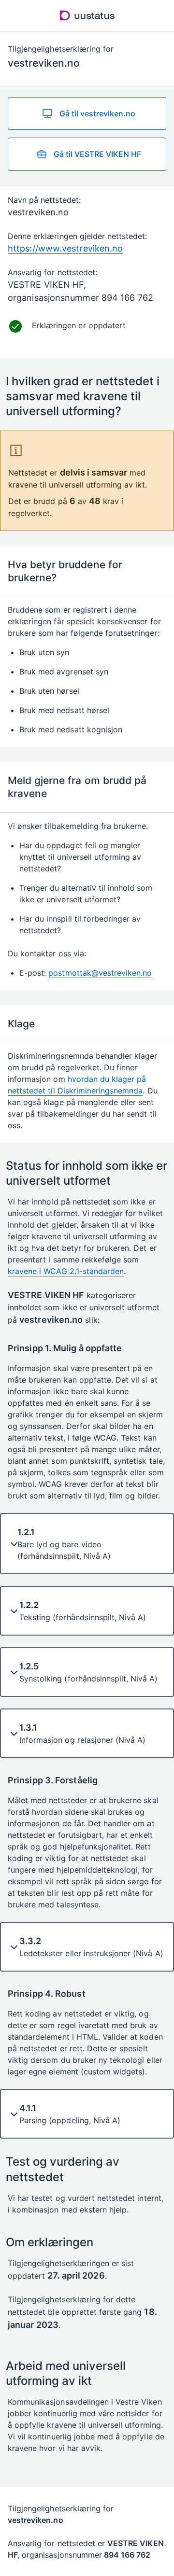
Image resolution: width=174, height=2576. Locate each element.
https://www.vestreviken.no (65, 248)
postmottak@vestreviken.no (100, 973)
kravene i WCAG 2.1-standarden (66, 1271)
